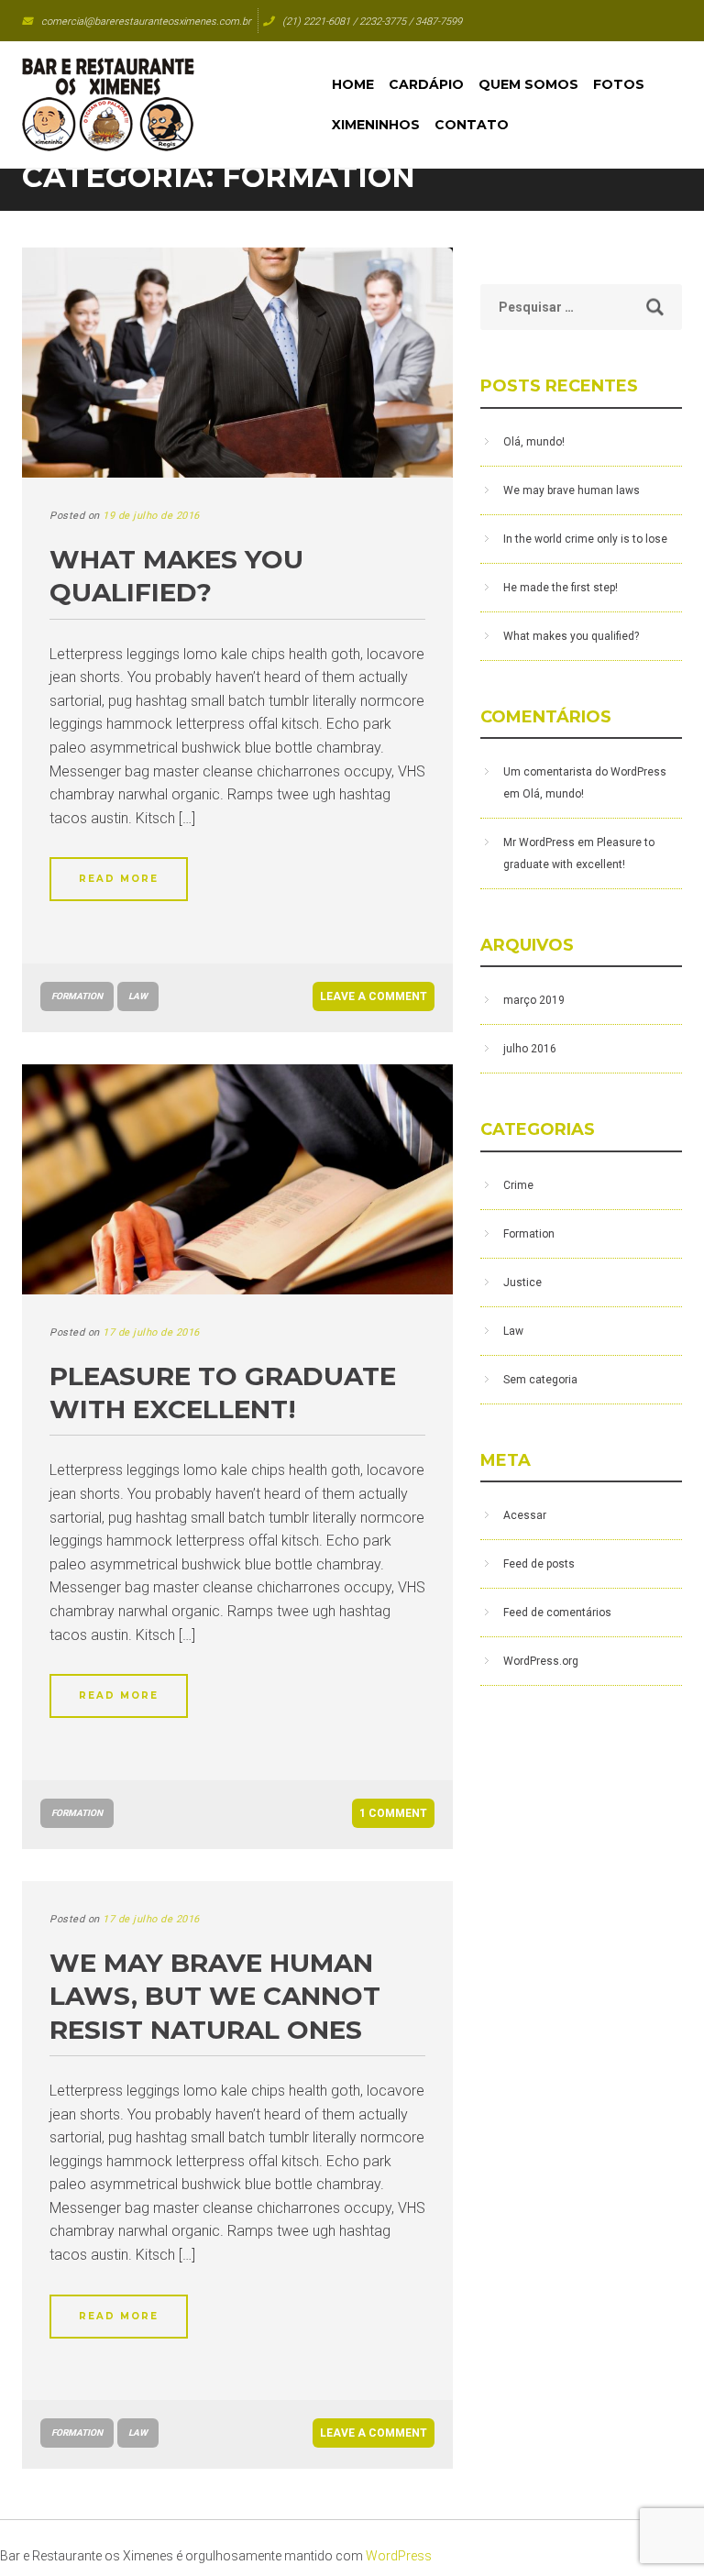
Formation (77, 996)
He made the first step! (561, 588)
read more (119, 879)
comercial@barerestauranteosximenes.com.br (146, 22)
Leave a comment (374, 996)
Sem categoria (540, 1380)
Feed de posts (539, 1564)
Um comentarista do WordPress (585, 772)
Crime (518, 1185)
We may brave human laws (572, 490)
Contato (472, 125)
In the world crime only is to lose (585, 539)
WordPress (399, 2556)
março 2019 (534, 1000)
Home (353, 84)
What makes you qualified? (571, 636)
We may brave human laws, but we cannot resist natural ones (215, 1996)
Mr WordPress (539, 842)
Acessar (525, 1515)
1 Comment (393, 1813)
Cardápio (426, 84)
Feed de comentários (557, 1613)
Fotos (619, 84)
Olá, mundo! (534, 442)
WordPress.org (541, 1661)
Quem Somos (528, 84)
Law (138, 996)
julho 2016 (530, 1049)
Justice (522, 1282)
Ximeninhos (376, 125)
